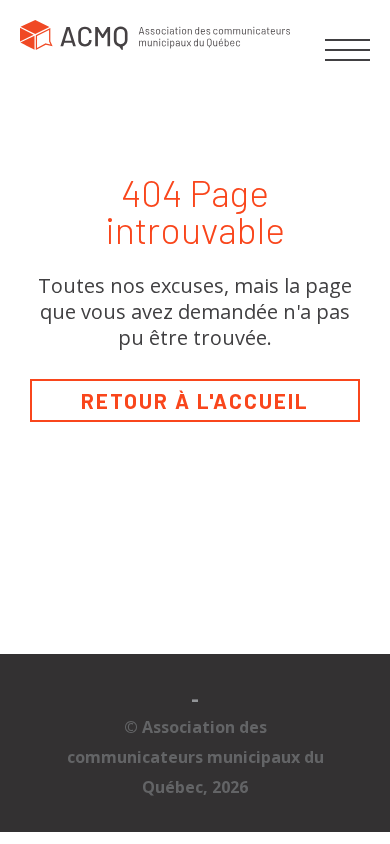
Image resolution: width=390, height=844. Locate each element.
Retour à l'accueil (195, 400)
